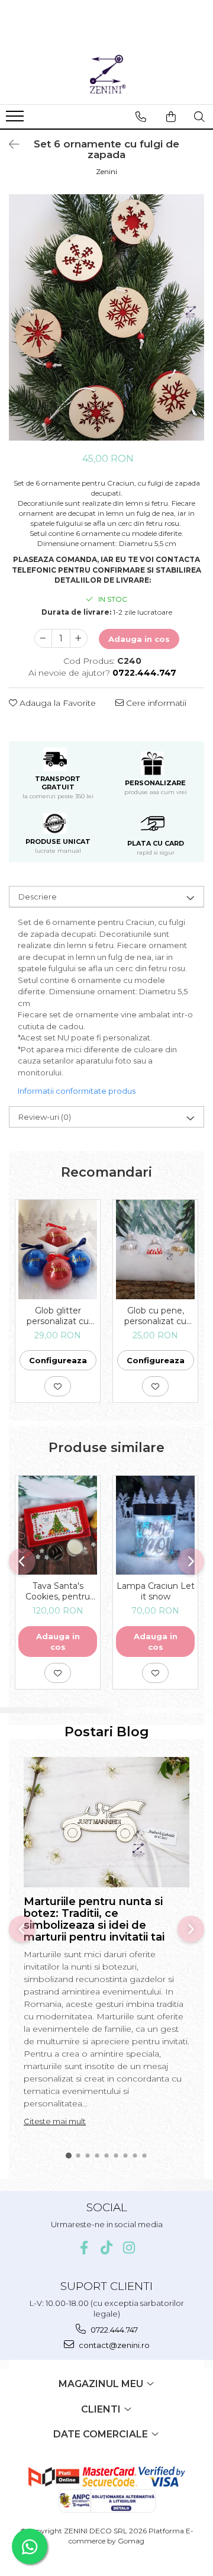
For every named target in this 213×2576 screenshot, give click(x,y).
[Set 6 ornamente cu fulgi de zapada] (106, 317)
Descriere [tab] (38, 897)
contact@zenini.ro (113, 2345)
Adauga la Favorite (57, 703)
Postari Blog (107, 1732)
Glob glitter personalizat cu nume (58, 1316)
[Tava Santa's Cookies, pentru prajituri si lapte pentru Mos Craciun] (58, 1525)
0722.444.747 (113, 2330)
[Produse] (16, 120)
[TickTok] (107, 2248)
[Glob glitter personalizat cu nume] (58, 1250)
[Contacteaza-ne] (141, 117)
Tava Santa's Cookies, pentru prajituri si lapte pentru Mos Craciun (58, 1591)
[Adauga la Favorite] (58, 1386)
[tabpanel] (106, 317)
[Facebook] (84, 2248)
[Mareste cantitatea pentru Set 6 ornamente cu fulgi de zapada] (79, 638)
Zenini (106, 171)
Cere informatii (155, 703)
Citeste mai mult (55, 2121)
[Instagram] (129, 2248)
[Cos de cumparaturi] (171, 117)
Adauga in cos (139, 639)
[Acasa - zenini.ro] (106, 75)
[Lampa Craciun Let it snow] (155, 1525)
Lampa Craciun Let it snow (156, 1591)
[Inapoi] (9, 144)
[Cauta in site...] (199, 117)
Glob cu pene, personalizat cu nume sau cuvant (156, 1316)
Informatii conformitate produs (77, 1091)
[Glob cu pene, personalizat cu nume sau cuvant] (155, 1250)
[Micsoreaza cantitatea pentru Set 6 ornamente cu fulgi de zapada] (43, 638)
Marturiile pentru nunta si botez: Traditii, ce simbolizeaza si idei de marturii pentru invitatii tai (94, 1919)
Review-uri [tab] (45, 1117)
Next (195, 330)
